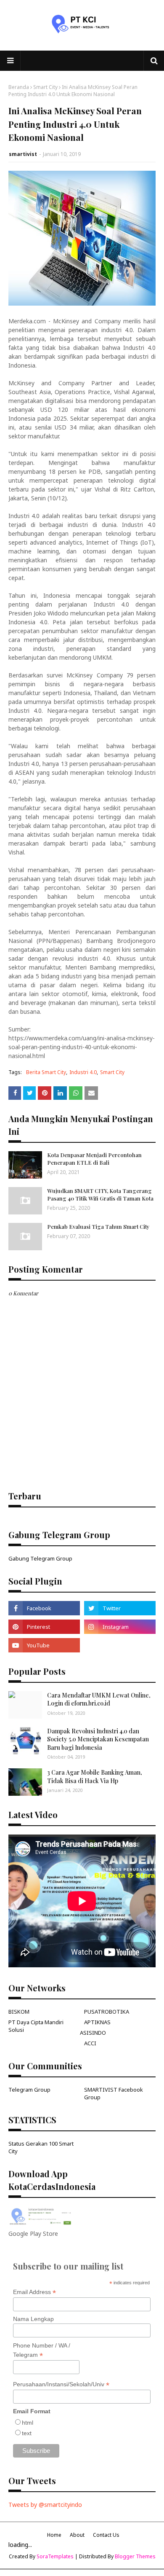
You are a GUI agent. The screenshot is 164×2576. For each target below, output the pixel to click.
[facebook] (44, 1608)
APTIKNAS (97, 2022)
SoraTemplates (55, 2556)
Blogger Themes (135, 2556)
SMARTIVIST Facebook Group (114, 2093)
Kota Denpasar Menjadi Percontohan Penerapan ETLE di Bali (94, 1159)
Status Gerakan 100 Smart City (41, 2147)
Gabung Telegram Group (40, 1558)
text (27, 2433)
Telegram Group (29, 2090)
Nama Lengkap (33, 2319)
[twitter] (120, 1608)
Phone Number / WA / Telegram (42, 2350)
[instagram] (120, 1627)
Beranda (19, 87)
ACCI (90, 2043)
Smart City (45, 87)
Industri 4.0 (83, 1072)
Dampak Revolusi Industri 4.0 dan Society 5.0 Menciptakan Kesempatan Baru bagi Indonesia (98, 1739)
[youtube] (44, 1645)
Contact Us (106, 2535)
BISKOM (19, 2012)
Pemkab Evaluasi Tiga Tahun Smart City (98, 1226)
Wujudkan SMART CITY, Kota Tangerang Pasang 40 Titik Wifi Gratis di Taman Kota (100, 1194)
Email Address (34, 2292)
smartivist (23, 154)
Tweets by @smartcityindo (45, 2505)
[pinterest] (44, 1627)
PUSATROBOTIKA (107, 2012)
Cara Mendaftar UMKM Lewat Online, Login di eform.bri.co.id (99, 1699)
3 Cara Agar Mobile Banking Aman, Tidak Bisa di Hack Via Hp (95, 1777)
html (28, 2423)
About (77, 2535)
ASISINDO (93, 2033)
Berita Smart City (46, 1072)
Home (54, 2535)
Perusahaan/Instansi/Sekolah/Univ (61, 2384)
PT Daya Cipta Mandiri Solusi (36, 2026)
